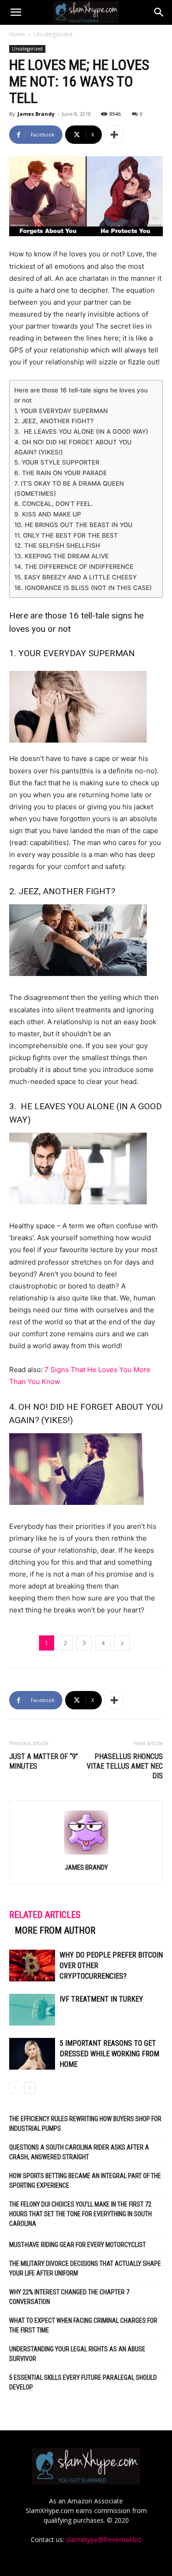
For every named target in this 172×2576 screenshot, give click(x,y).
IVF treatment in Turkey (101, 1999)
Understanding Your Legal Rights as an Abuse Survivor (77, 2354)
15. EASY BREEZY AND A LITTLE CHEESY (75, 577)
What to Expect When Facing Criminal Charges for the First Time (83, 2325)
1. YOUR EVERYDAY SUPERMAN (61, 411)
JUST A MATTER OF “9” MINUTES (44, 1761)
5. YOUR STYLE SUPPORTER (57, 462)
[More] (114, 135)
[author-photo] (86, 1854)
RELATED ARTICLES (45, 1915)
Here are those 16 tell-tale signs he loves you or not (81, 395)
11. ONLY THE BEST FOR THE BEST (66, 535)
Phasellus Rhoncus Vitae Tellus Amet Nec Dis (125, 1766)
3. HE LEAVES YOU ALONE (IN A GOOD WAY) (81, 431)
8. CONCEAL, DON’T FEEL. (54, 504)
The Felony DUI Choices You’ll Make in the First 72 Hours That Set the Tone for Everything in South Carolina (80, 2214)
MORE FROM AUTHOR (55, 1930)
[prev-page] (15, 2088)
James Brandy (36, 114)
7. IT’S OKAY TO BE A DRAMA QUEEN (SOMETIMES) (69, 488)
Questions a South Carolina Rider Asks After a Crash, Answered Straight (79, 2152)
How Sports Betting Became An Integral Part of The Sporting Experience (85, 2181)
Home (17, 34)
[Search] (159, 12)
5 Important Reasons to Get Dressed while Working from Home (109, 2054)
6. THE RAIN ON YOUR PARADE (61, 473)
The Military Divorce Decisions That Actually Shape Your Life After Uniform (85, 2268)
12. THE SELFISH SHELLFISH (57, 545)
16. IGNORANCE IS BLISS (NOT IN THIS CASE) (83, 588)
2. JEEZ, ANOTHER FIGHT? (54, 421)
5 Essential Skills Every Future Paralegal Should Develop (83, 2382)
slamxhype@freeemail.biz (104, 2539)
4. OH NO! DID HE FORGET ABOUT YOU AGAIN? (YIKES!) (73, 447)
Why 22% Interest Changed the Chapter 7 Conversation (69, 2297)
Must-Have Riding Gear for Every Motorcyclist (78, 2245)
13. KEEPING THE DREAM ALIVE (61, 556)
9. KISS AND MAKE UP (48, 514)
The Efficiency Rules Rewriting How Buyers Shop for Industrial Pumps (85, 2124)
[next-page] (30, 2088)
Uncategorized (53, 34)
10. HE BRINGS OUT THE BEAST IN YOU (73, 525)
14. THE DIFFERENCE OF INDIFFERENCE (74, 567)
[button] (16, 12)
